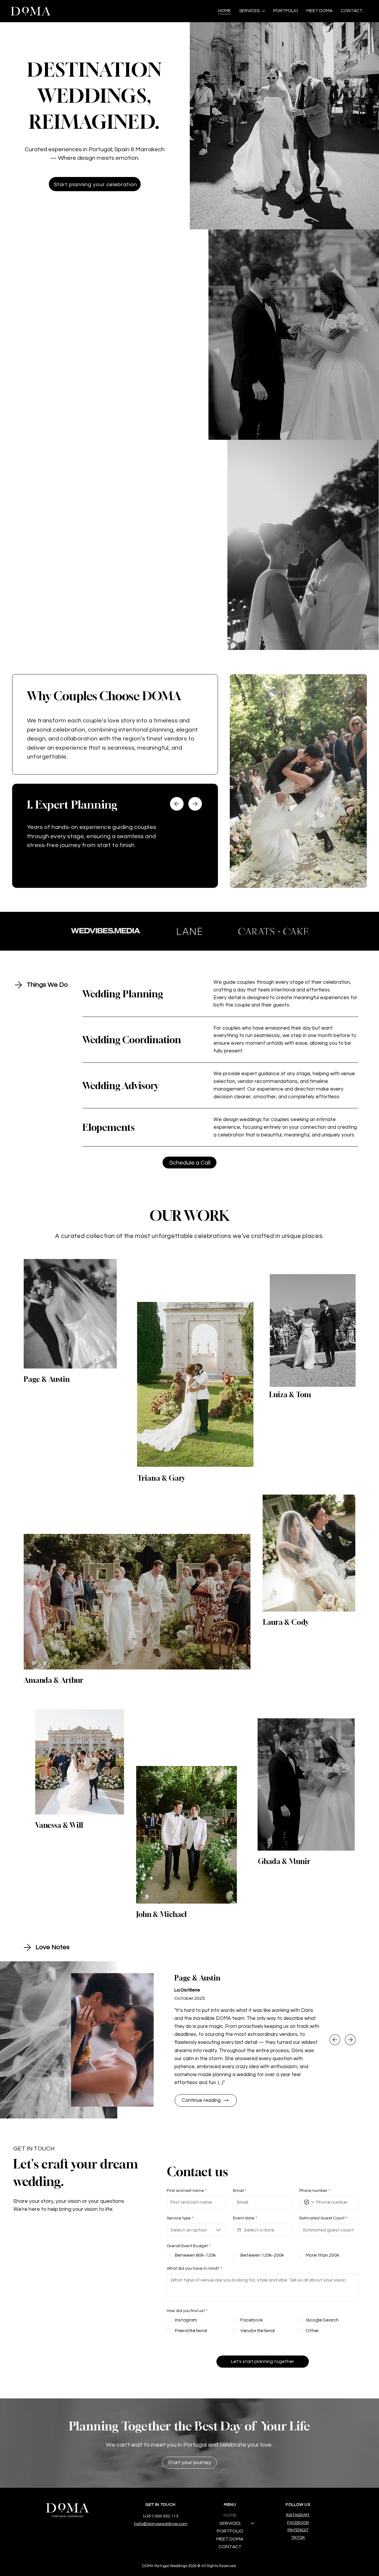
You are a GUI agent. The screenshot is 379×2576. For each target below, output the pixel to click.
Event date (245, 2218)
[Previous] (335, 2040)
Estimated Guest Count (323, 2218)
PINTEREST (298, 2530)
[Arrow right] (195, 804)
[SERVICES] (253, 2523)
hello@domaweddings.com (161, 2524)
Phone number (315, 2191)
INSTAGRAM (298, 2515)
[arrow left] (177, 804)
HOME (230, 2515)
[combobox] (196, 2230)
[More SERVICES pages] (264, 11)
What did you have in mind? (194, 2269)
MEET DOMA (230, 2539)
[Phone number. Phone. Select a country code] (309, 2202)
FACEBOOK (298, 2523)
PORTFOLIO (230, 2531)
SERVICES (230, 2523)
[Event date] (239, 2230)
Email (240, 2191)
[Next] (350, 2040)
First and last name (187, 2191)
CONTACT (230, 2547)
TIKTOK (298, 2538)
